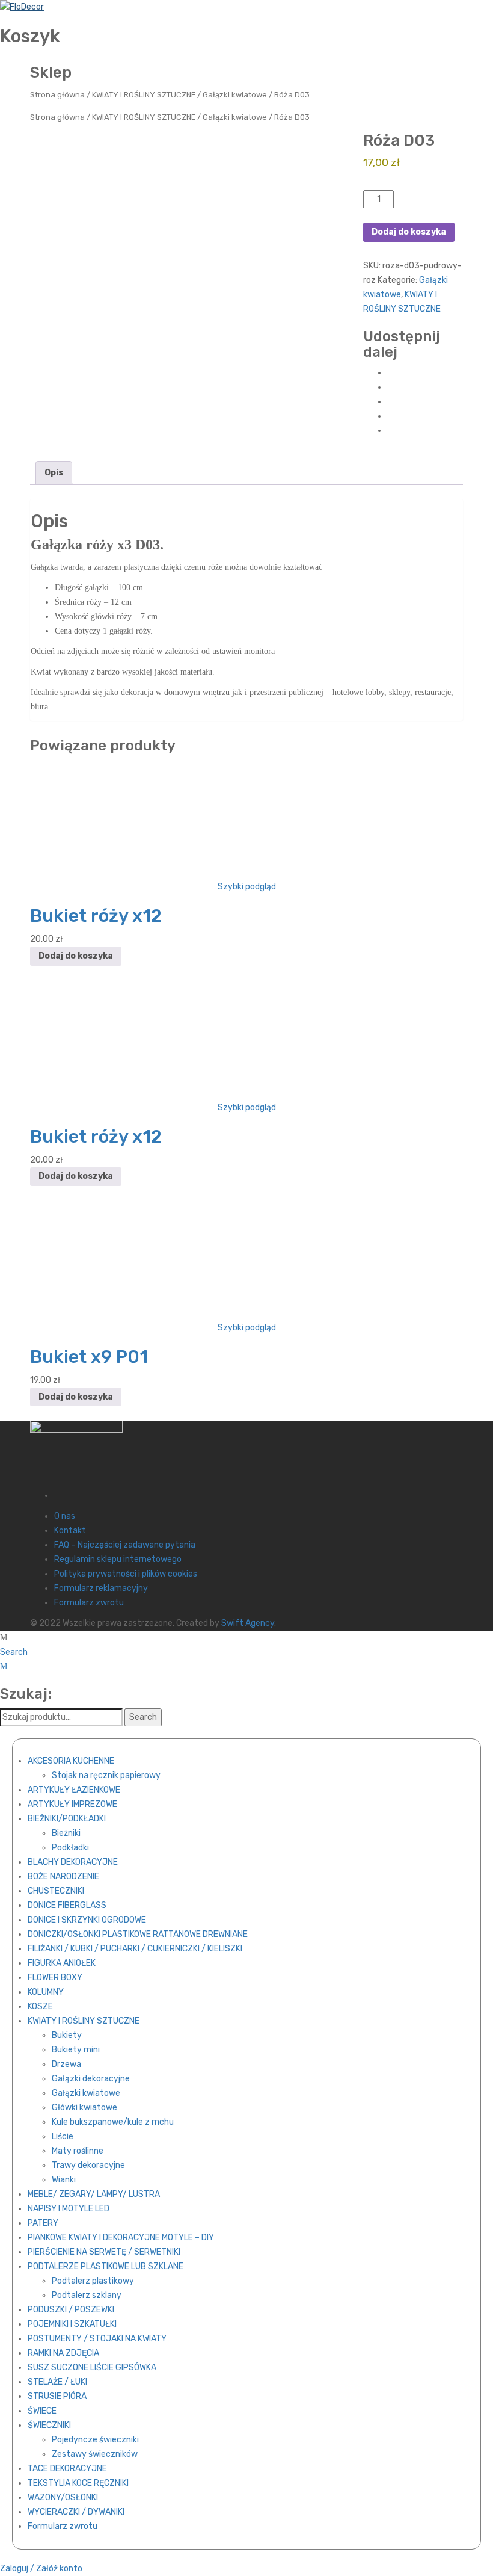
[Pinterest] (390, 402)
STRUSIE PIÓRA (57, 2396)
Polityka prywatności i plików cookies (126, 1574)
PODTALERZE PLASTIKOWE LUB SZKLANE (106, 2266)
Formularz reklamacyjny (101, 1588)
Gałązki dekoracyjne (91, 2079)
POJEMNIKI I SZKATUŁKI (72, 2324)
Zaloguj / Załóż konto (41, 2568)
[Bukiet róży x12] (246, 819)
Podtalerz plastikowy (93, 2281)
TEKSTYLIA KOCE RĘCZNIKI (78, 2483)
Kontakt (70, 1530)
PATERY (43, 2223)
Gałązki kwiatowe (235, 95)
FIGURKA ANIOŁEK (62, 1963)
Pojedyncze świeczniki (95, 2440)
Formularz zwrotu (89, 1603)
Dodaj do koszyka (409, 232)
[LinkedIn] (390, 431)
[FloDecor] (22, 7)
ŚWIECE (42, 2411)
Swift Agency (248, 1623)
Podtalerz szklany (87, 2295)
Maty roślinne (78, 2151)
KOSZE (40, 2006)
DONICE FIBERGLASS (67, 1905)
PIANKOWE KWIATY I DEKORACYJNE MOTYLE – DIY (121, 2238)
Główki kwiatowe (84, 2108)
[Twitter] (390, 387)
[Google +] (390, 416)
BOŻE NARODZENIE (63, 1876)
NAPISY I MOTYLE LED (69, 2209)
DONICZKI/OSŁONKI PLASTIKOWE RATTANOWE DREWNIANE (138, 1934)
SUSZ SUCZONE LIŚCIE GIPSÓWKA (92, 2368)
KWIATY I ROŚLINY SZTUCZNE (144, 95)
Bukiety (67, 2035)
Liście (63, 2136)
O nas (65, 1516)
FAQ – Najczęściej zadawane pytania (125, 1545)
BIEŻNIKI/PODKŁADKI (67, 1819)
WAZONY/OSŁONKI (63, 2497)
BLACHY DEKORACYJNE (73, 1862)
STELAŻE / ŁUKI (57, 2382)
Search (14, 1652)
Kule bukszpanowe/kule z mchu (113, 2122)
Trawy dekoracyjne (88, 2165)
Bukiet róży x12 (96, 916)
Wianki (64, 2180)
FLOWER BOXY (55, 1978)
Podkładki (70, 1848)
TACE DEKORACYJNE (67, 2469)
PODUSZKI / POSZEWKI (71, 2310)
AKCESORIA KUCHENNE (71, 1761)
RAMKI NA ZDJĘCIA (63, 2353)
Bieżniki (66, 1833)
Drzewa (66, 2064)
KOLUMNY (46, 1992)
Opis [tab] (54, 473)
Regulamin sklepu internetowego (118, 1559)
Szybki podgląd (247, 887)
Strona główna (57, 95)
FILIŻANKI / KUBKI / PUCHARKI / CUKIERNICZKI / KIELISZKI (135, 1949)
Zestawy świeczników (95, 2454)
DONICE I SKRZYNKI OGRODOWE (87, 1920)
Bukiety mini (76, 2050)
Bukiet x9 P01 (89, 1357)
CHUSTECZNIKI (56, 1891)
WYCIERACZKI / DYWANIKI (76, 2512)
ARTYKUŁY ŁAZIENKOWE (74, 1790)
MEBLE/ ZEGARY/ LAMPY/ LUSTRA (94, 2194)
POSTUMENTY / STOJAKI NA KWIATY (97, 2339)
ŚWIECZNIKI (49, 2425)
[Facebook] (390, 373)
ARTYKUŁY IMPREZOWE (72, 1804)
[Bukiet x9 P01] (246, 1260)
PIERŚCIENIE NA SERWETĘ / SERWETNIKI (104, 2252)
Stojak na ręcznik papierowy (106, 1775)
